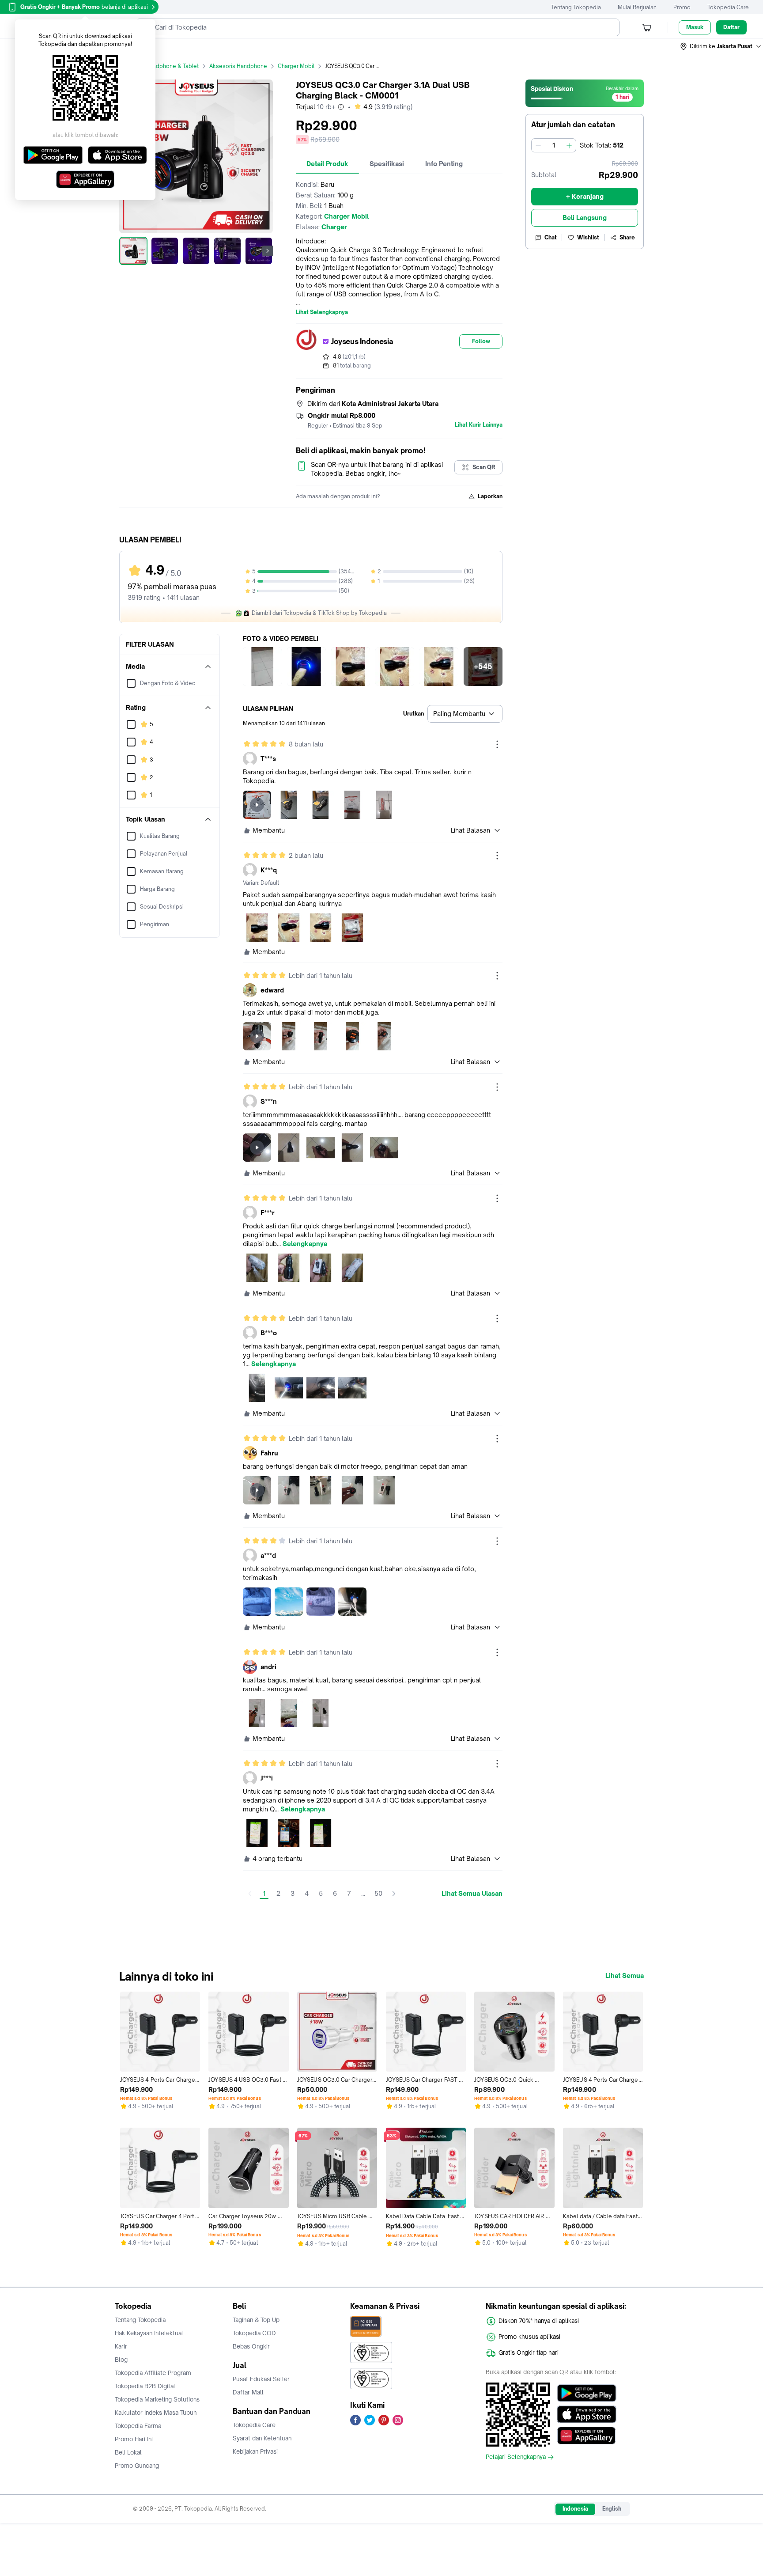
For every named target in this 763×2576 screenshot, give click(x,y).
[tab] (327, 164)
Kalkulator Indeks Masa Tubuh (156, 2413)
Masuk (695, 27)
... (363, 1893)
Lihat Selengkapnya (322, 312)
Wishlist (588, 237)
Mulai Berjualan (637, 7)
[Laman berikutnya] (394, 1894)
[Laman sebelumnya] (250, 1894)
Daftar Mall (248, 2392)
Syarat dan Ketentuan (262, 2438)
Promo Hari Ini (134, 2439)
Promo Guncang (137, 2466)
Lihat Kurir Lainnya (479, 425)
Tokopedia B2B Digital (145, 2386)
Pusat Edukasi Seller (261, 2379)
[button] (721, 46)
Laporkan (490, 496)
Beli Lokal (128, 2452)
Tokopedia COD (254, 2333)
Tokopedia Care (728, 7)
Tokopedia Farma (138, 2426)
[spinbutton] (554, 145)
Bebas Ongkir (251, 2346)
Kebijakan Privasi (255, 2451)
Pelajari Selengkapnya (516, 2457)
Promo (682, 7)
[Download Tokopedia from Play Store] (587, 2393)
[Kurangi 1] (538, 145)
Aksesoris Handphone (238, 66)
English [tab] (612, 2509)
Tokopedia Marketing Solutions (157, 2399)
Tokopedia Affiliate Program (153, 2373)
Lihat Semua (625, 1976)
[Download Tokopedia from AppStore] (587, 2414)
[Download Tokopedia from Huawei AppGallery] (587, 2436)
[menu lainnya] (497, 744)
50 (378, 1893)
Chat (551, 237)
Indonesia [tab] (575, 2509)
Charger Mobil (296, 66)
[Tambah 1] (569, 145)
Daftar (731, 27)
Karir (121, 2346)
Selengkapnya (305, 1244)
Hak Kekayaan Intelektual (149, 2333)
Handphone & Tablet (172, 66)
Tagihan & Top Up (256, 2320)
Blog (121, 2360)
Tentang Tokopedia (576, 7)
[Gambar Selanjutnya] (268, 251)
